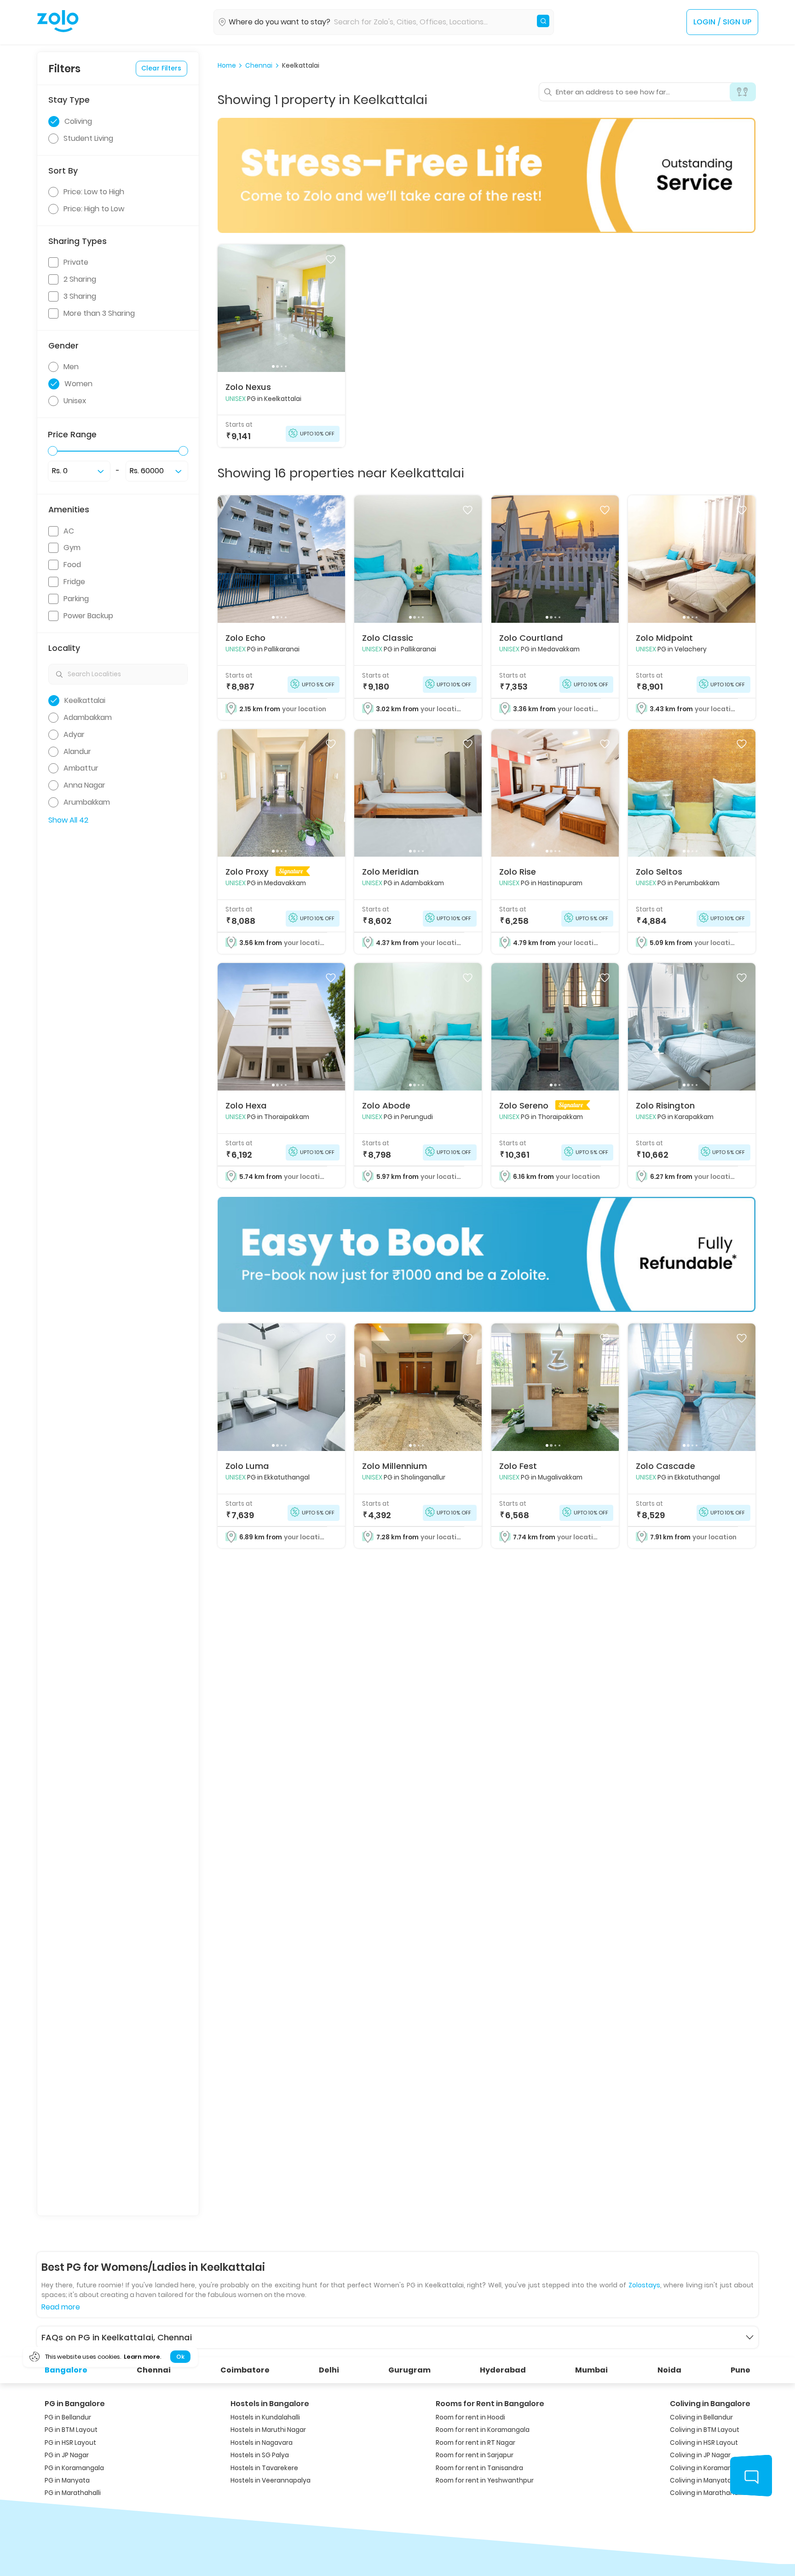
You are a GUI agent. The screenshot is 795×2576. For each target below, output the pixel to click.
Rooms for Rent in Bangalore (490, 2404)
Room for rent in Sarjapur (475, 2455)
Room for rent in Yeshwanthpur (485, 2480)
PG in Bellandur (68, 2417)
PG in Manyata (67, 2480)
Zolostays (644, 2285)
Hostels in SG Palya (260, 2455)
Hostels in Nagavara (262, 2443)
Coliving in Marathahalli (706, 2493)
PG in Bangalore (75, 2404)
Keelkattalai (301, 66)
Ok (180, 2357)
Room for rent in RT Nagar (475, 2443)
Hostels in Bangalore (270, 2404)
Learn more (142, 2357)
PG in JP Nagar (67, 2455)
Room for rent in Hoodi (470, 2417)
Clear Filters (161, 68)
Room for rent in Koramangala (483, 2430)
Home (227, 66)
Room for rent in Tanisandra (479, 2468)
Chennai (259, 66)
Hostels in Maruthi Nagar (268, 2430)
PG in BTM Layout (71, 2430)
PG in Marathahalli (73, 2493)
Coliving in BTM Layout (705, 2430)
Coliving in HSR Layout (704, 2443)
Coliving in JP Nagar (700, 2455)
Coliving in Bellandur (701, 2417)
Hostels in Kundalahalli (265, 2417)
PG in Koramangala (74, 2468)
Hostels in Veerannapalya (271, 2480)
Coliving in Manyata (701, 2480)
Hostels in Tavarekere (264, 2468)
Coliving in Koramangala (708, 2468)
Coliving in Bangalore (710, 2404)
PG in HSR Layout (70, 2443)
